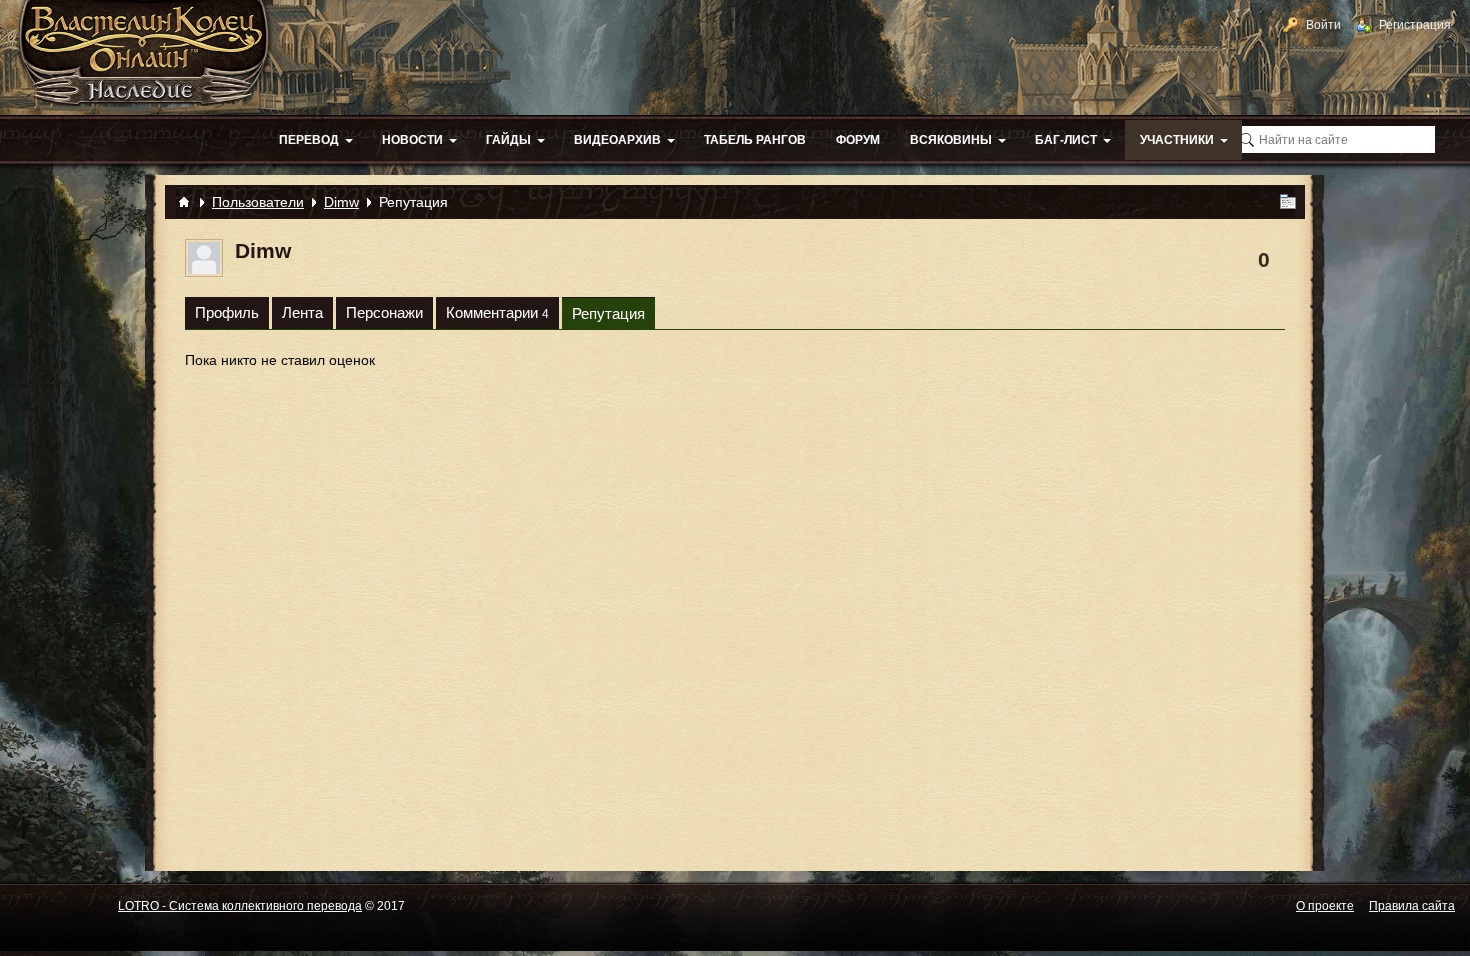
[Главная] (184, 202)
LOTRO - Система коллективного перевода (240, 906)
